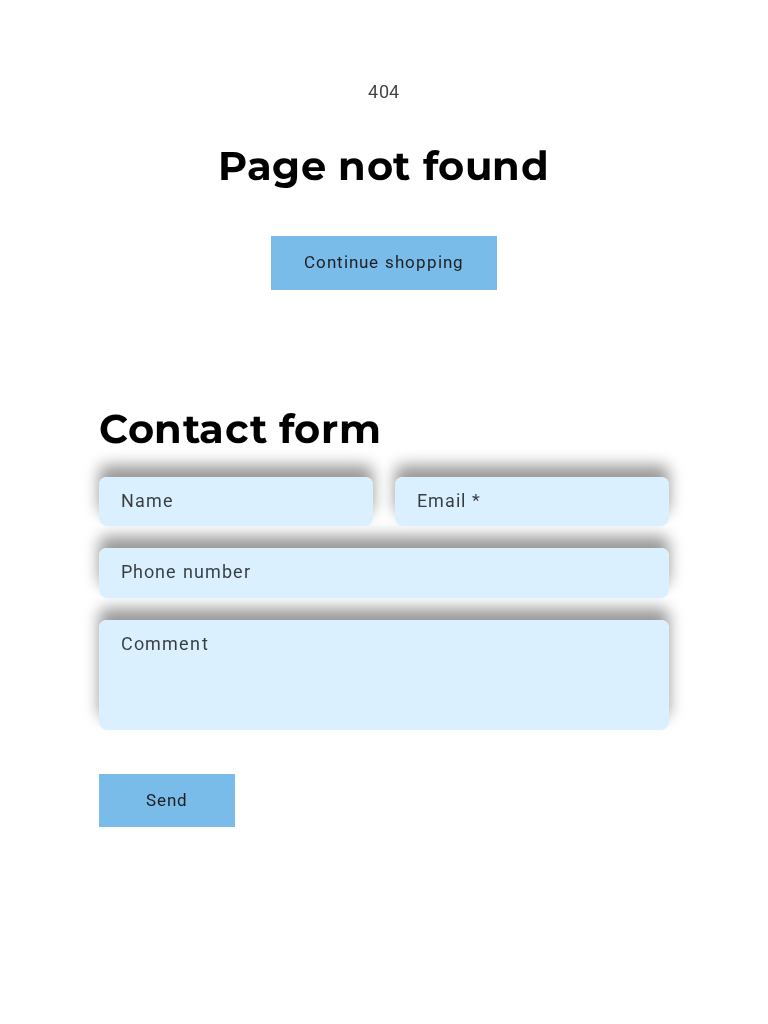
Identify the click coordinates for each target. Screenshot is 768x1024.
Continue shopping (384, 262)
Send (167, 800)
